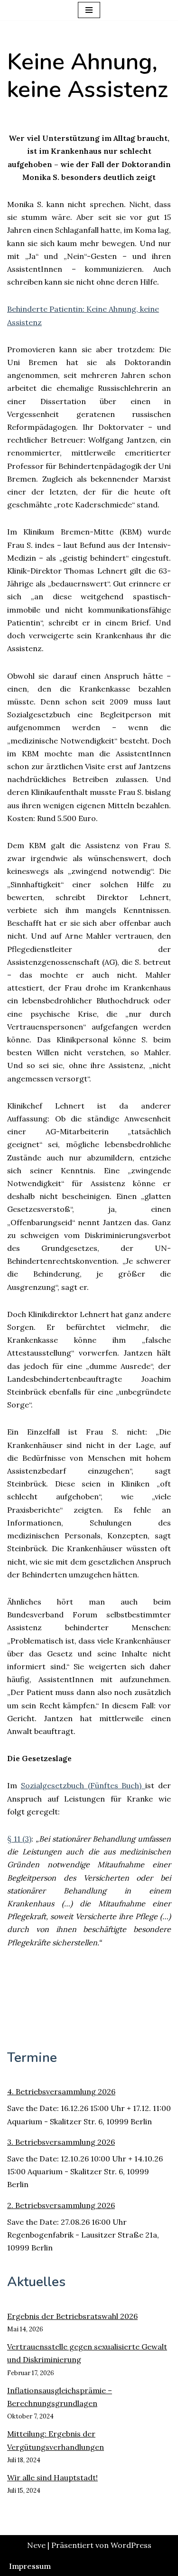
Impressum (30, 2566)
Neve (36, 2545)
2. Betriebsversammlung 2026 (61, 2205)
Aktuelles (36, 2282)
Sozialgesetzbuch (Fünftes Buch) (83, 1785)
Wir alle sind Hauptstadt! (52, 2477)
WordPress (131, 2545)
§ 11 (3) (19, 1839)
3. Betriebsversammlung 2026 (61, 2142)
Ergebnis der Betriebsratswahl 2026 (72, 2316)
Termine (32, 2058)
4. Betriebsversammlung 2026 (61, 2091)
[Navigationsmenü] (89, 10)
